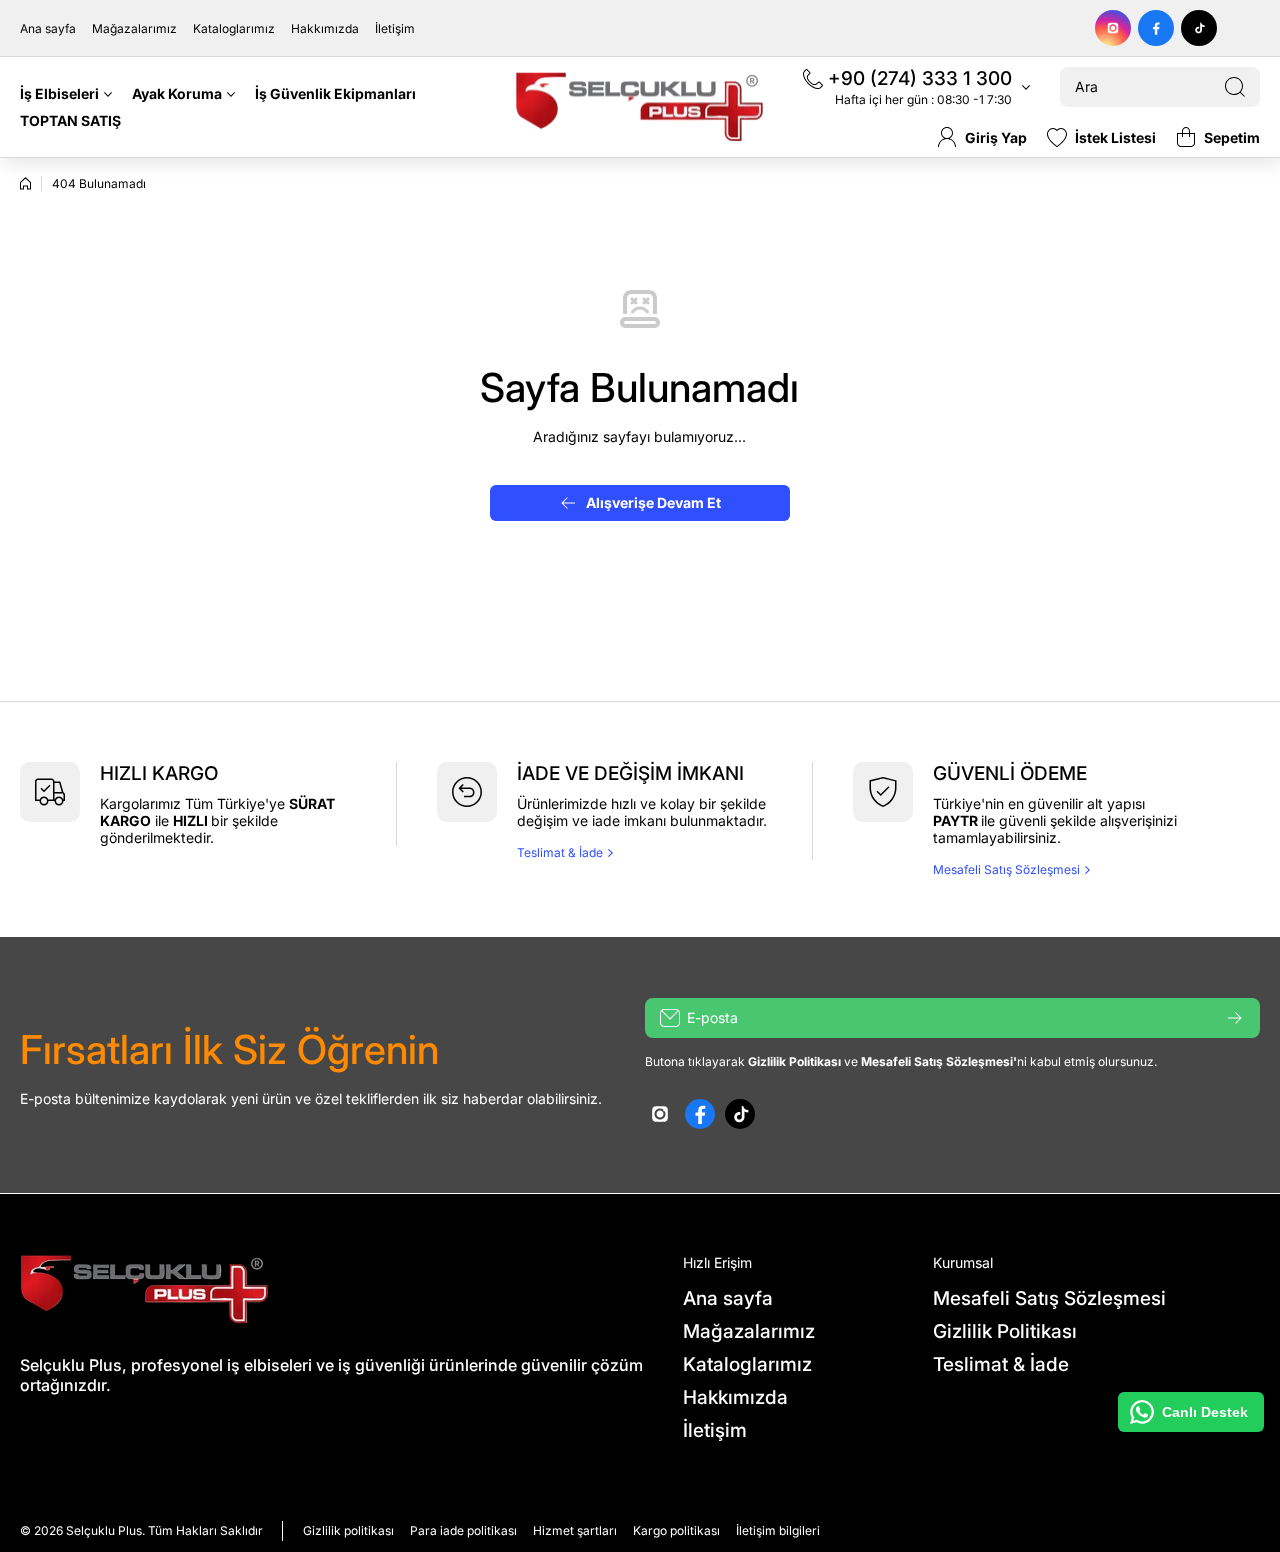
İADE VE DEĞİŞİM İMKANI (630, 773)
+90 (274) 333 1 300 (920, 78)
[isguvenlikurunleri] (640, 106)
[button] (1218, 137)
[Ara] (1235, 87)
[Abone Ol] (1235, 1018)
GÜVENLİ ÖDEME (1010, 773)
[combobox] (1160, 87)
